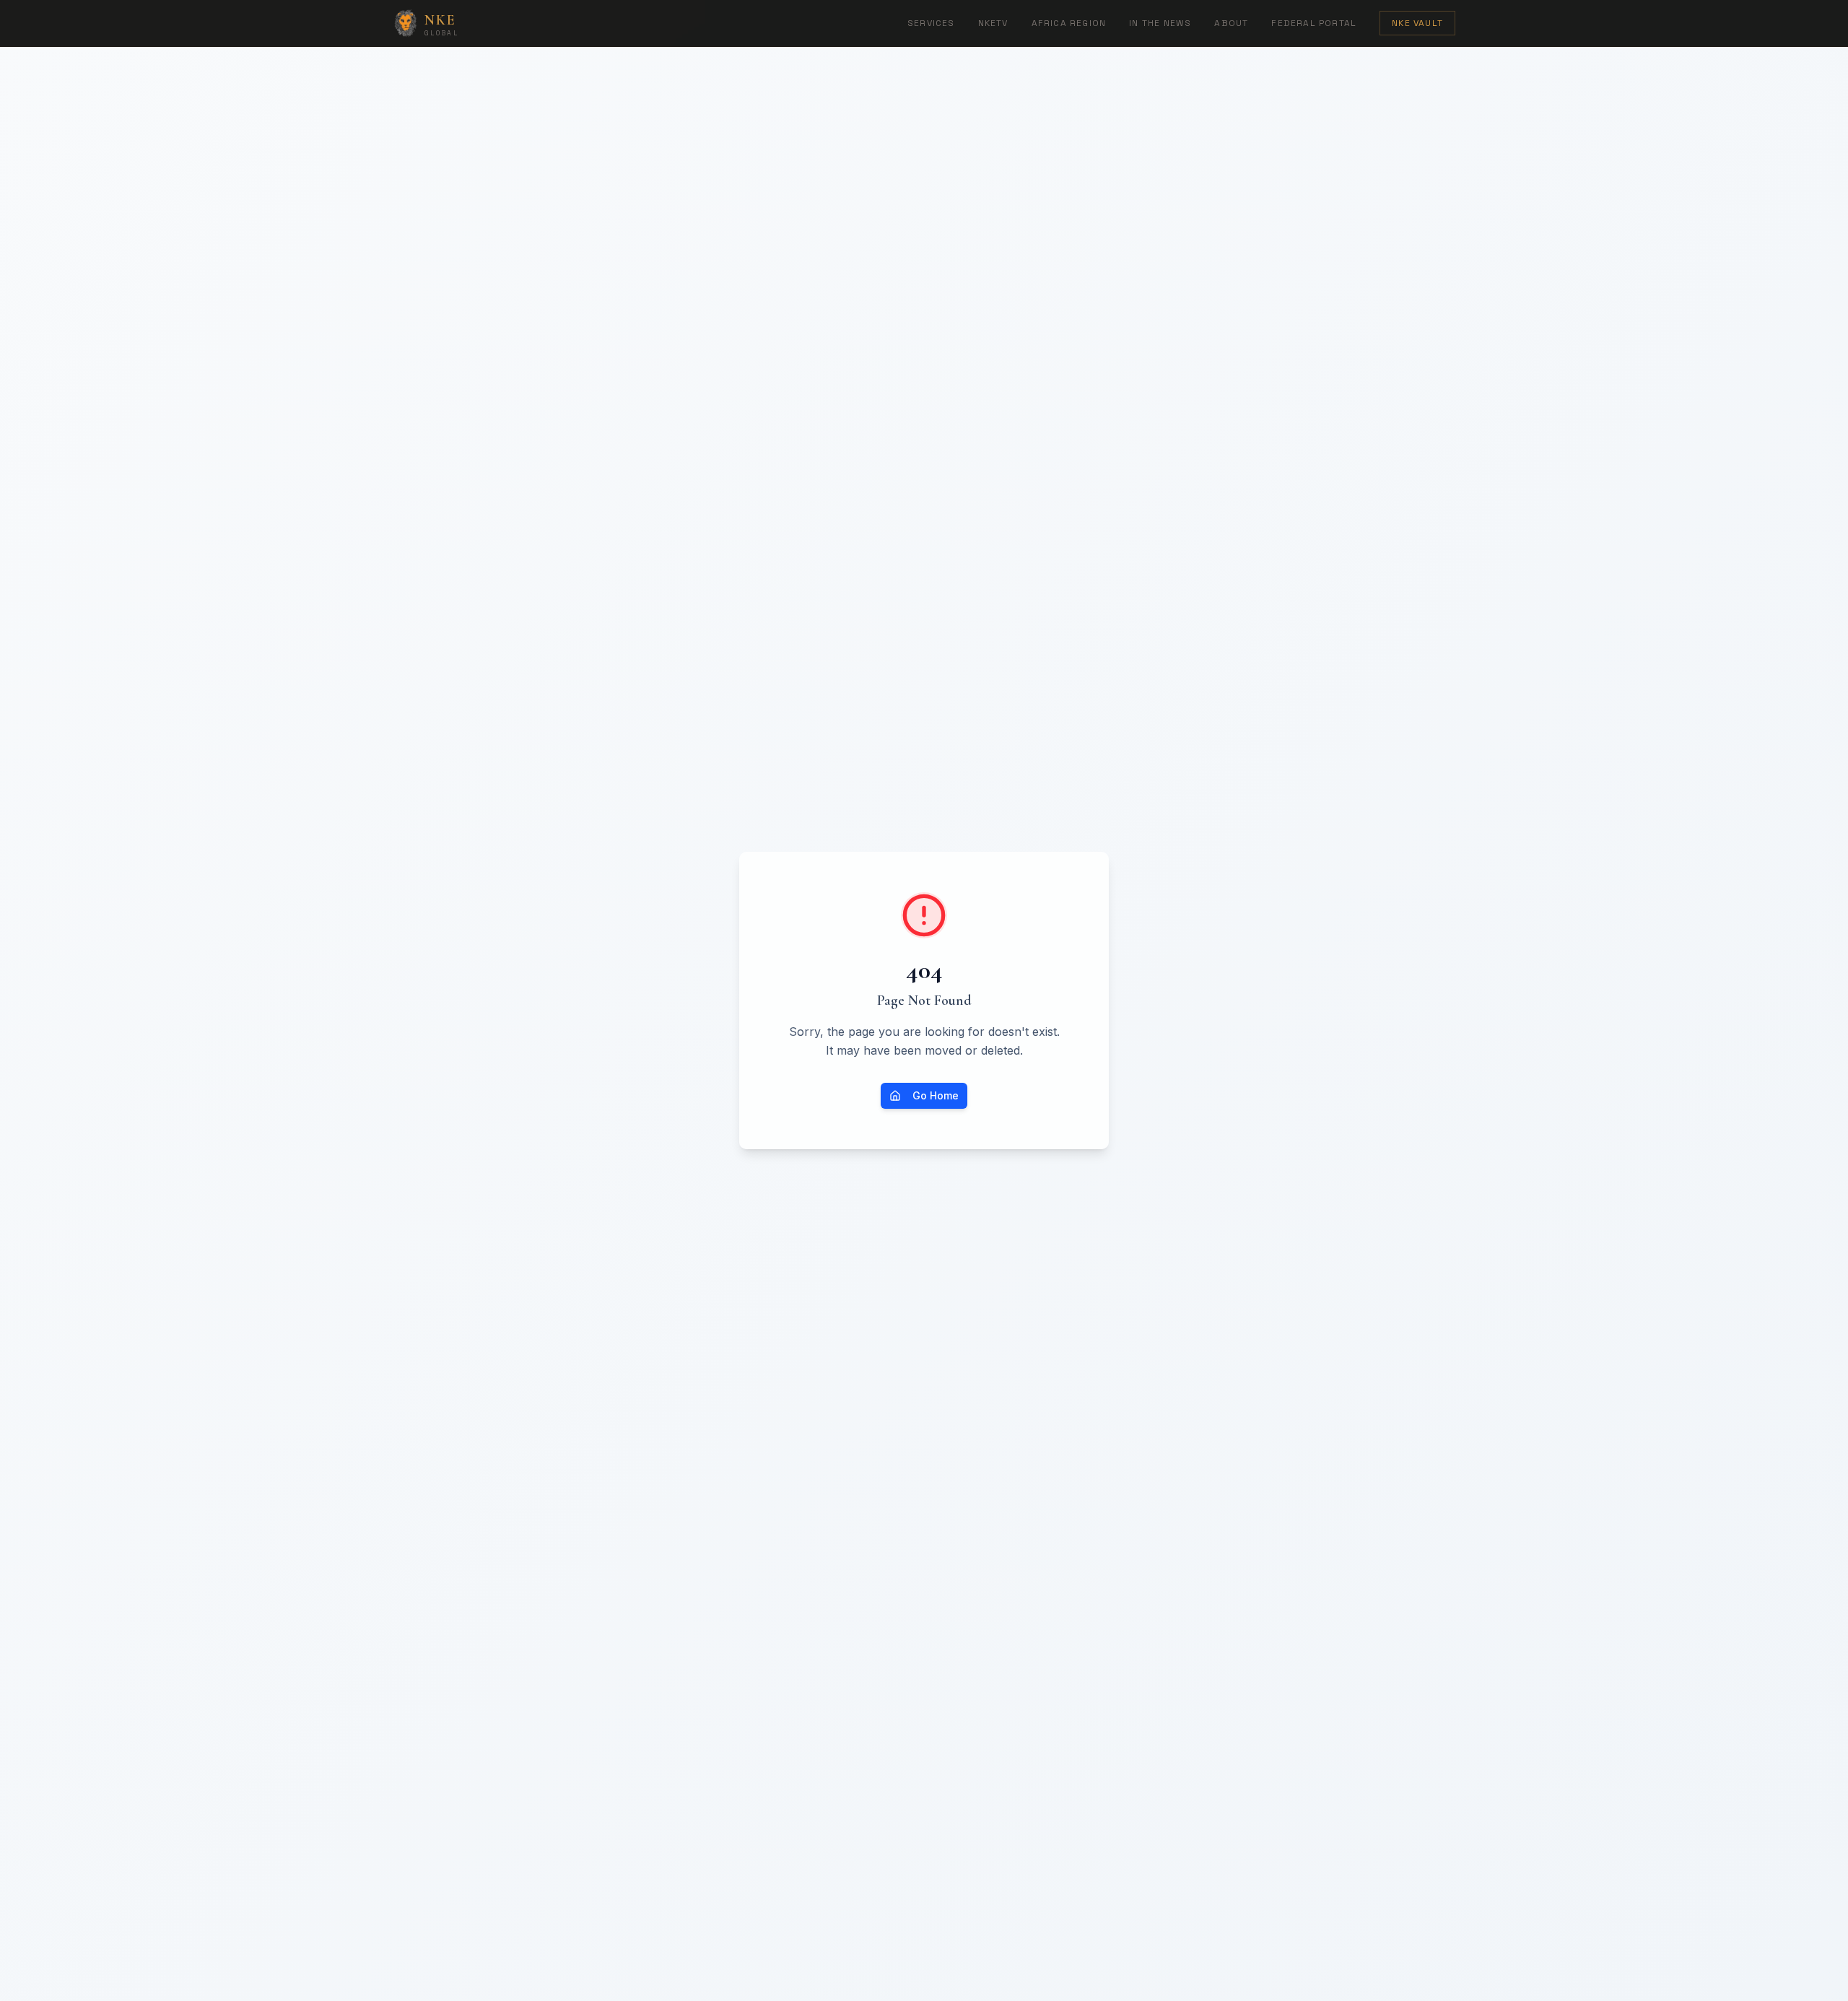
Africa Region (1069, 23)
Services (931, 23)
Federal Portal (1314, 23)
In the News (1160, 23)
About (1231, 23)
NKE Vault (1417, 23)
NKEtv (993, 23)
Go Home (936, 1095)
